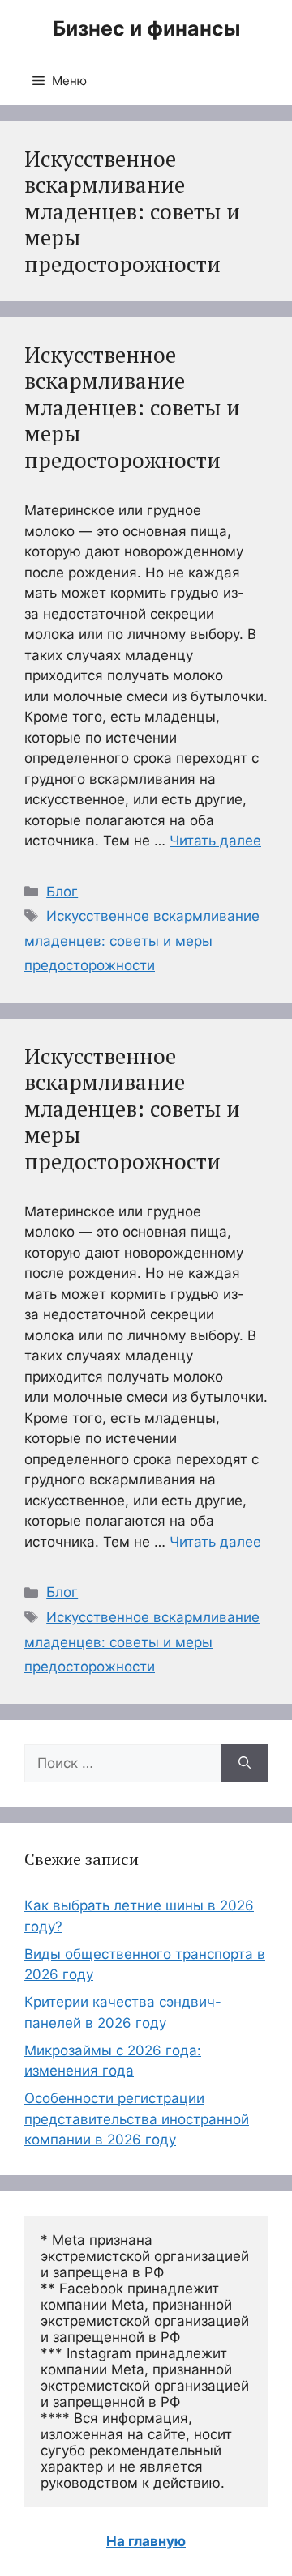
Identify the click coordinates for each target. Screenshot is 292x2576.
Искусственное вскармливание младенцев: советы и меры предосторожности (132, 407)
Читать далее (215, 841)
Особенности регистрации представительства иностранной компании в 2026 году (137, 2119)
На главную (146, 2541)
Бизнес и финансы (146, 28)
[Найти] (245, 1764)
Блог (62, 892)
